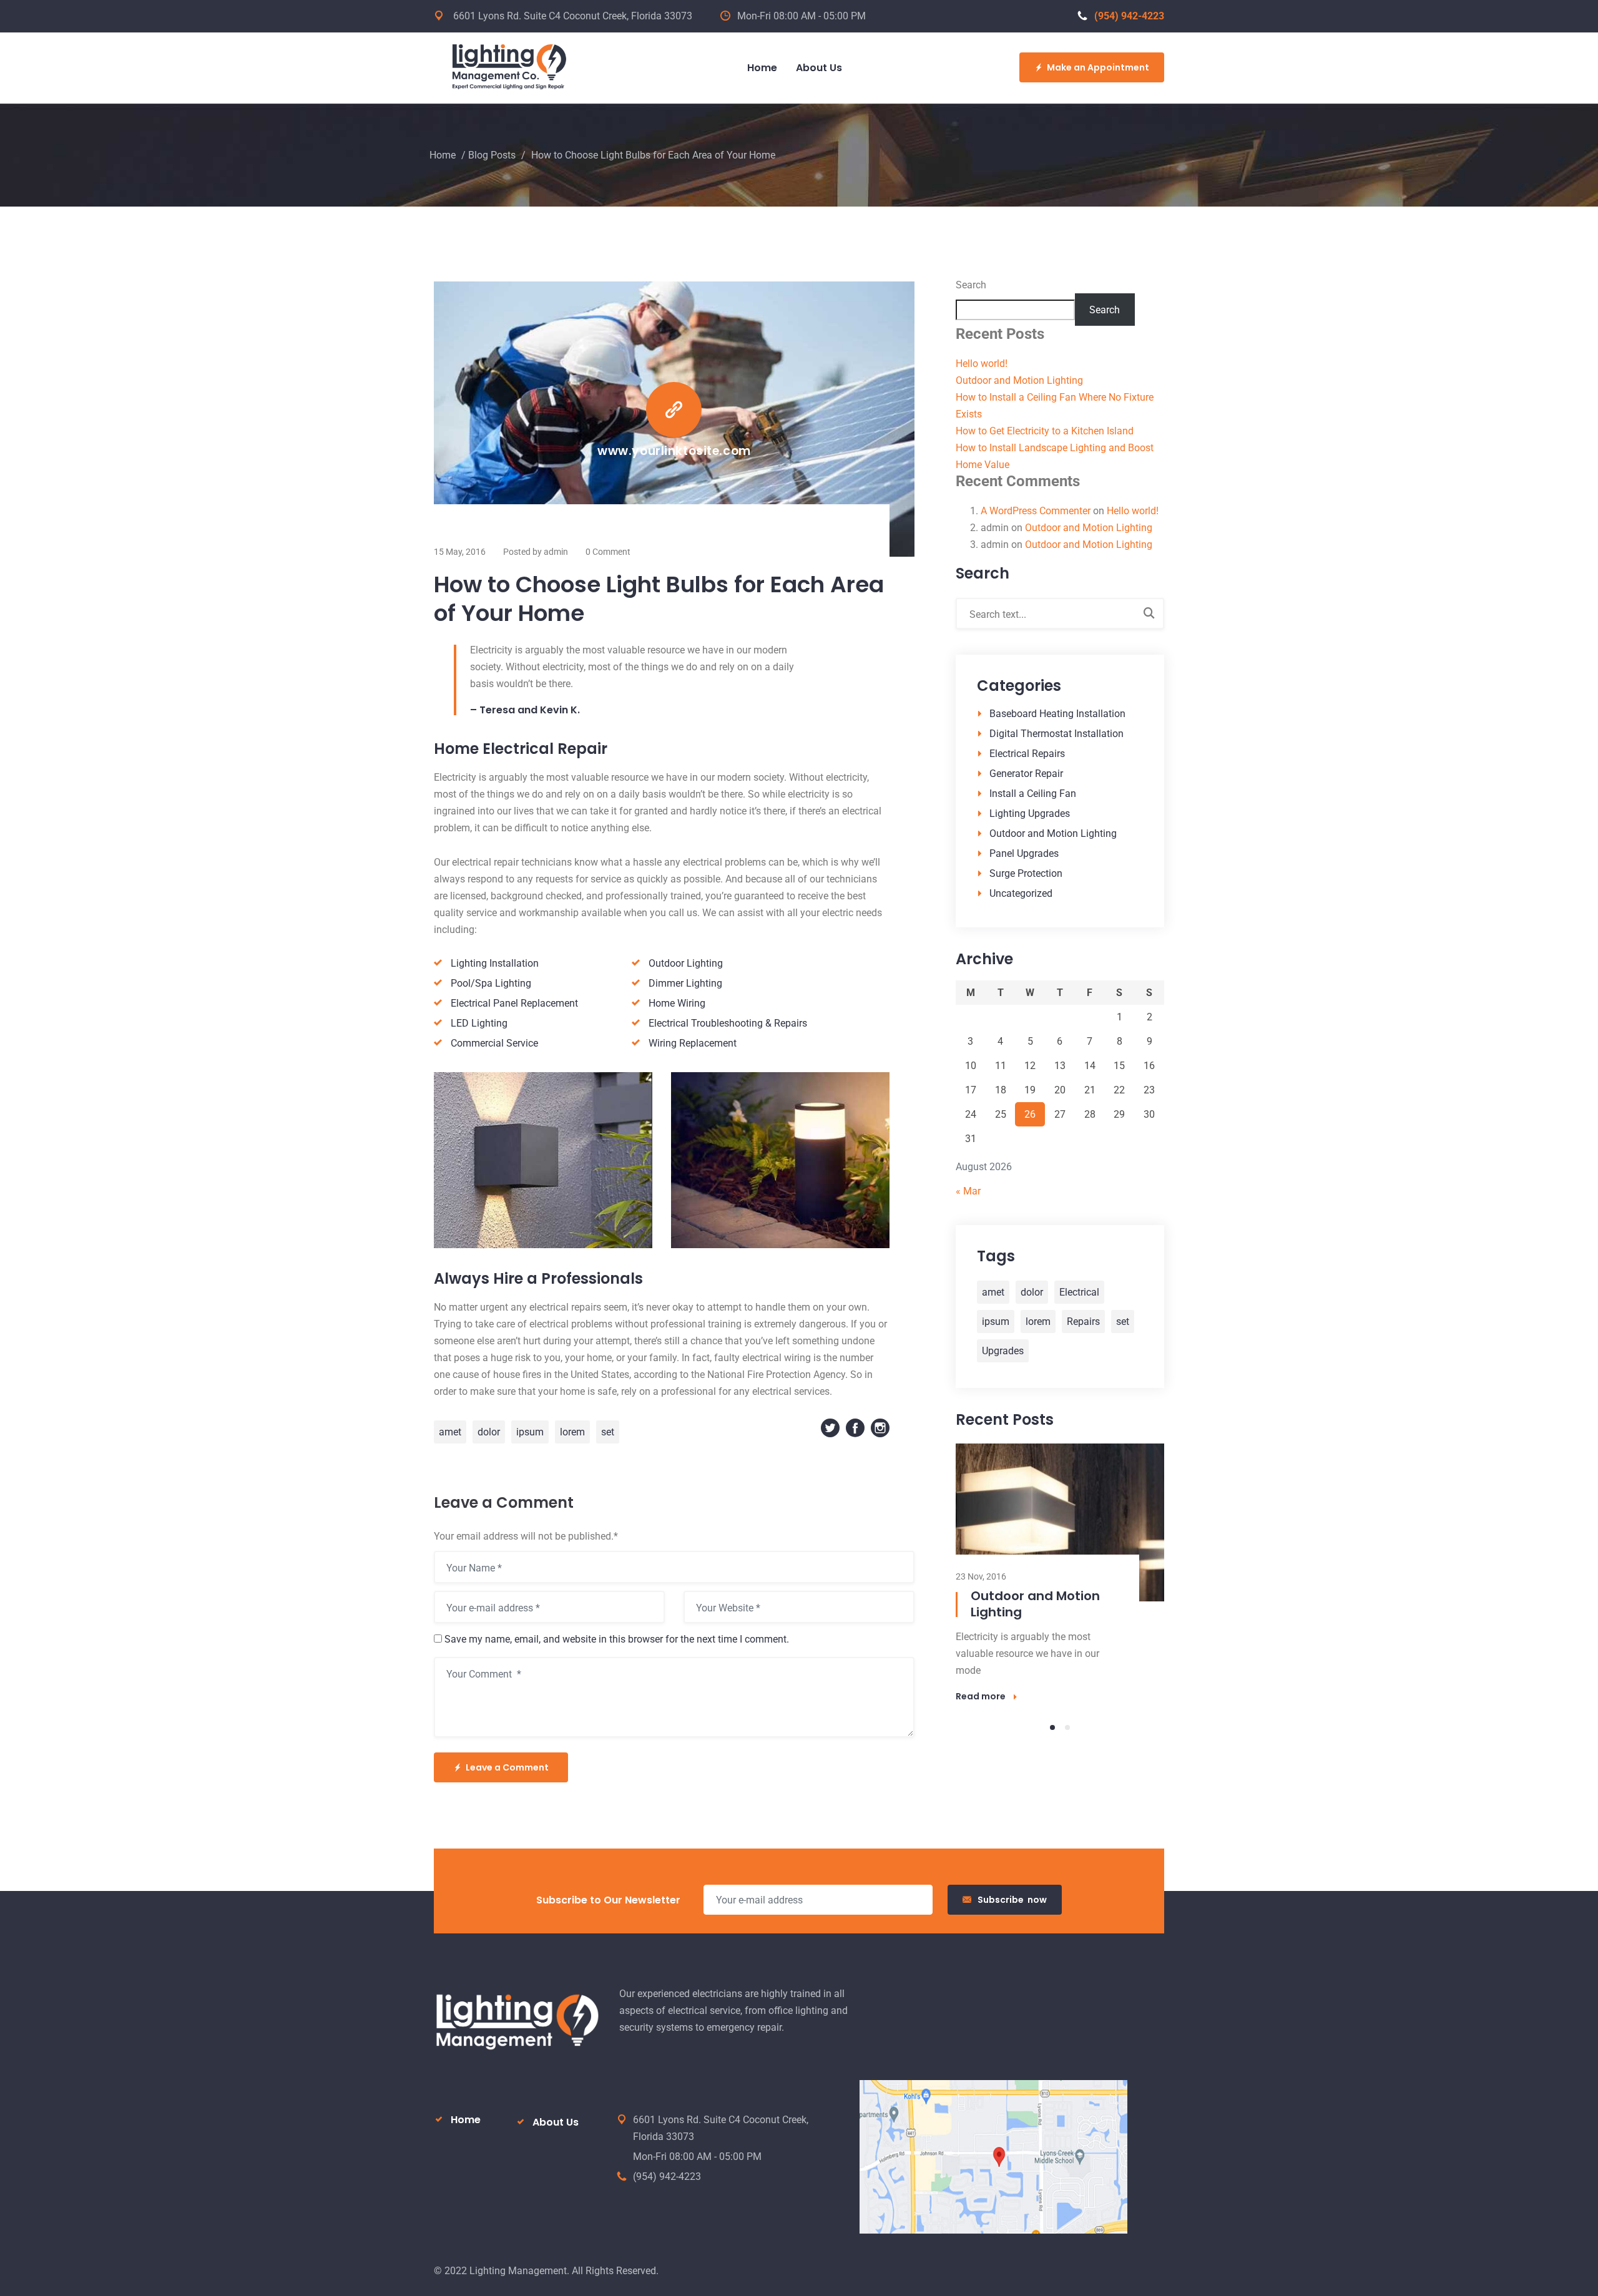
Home (443, 155)
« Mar (968, 1191)
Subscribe (1012, 1900)
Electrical (1079, 1292)
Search (971, 285)
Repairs (1083, 1321)
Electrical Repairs (1027, 754)
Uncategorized (1021, 893)
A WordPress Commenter (1036, 511)
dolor (489, 1432)
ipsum (530, 1432)
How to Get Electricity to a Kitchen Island (1045, 431)
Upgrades (1003, 1351)
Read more (981, 1696)
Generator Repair (1026, 774)
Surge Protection (1026, 873)
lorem (572, 1432)
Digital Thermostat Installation (1056, 734)
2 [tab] (1067, 1727)
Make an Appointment (1098, 67)
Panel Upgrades (1024, 853)
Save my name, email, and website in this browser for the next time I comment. (617, 1639)
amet (450, 1432)
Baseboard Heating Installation (1057, 714)
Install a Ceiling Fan (1033, 794)
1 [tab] (1052, 1727)
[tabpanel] (1060, 1573)
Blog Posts (492, 155)
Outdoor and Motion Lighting (1019, 380)
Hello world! (982, 364)
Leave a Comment (507, 1767)
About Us (556, 2122)
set (608, 1432)
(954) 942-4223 (1129, 16)
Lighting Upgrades (1030, 813)
